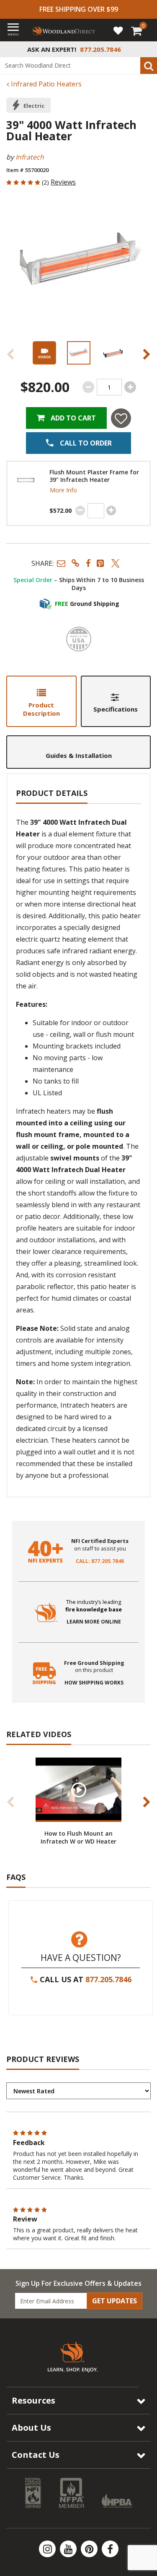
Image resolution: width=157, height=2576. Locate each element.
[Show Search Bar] (146, 49)
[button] (61, 563)
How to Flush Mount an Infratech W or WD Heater (78, 1837)
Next (147, 354)
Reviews (63, 182)
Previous (10, 354)
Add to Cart (72, 418)
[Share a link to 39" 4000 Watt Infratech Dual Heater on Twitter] (116, 563)
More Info (63, 490)
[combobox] (78, 66)
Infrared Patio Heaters (45, 84)
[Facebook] (110, 2549)
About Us (31, 2428)
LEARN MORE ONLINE (94, 1622)
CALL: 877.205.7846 (100, 1561)
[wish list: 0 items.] (118, 30)
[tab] (41, 701)
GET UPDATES (115, 2301)
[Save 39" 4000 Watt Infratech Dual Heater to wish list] (121, 418)
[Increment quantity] (130, 387)
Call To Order (85, 443)
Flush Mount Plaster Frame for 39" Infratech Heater (94, 476)
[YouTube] (69, 2549)
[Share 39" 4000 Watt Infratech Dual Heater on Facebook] (88, 563)
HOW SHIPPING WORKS (94, 1683)
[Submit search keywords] (149, 66)
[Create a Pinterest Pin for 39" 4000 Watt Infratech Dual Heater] (101, 563)
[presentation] (79, 353)
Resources (33, 2400)
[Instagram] (48, 2549)
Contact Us (36, 2455)
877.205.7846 (108, 1979)
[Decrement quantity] (88, 387)
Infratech (30, 157)
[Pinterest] (90, 2549)
